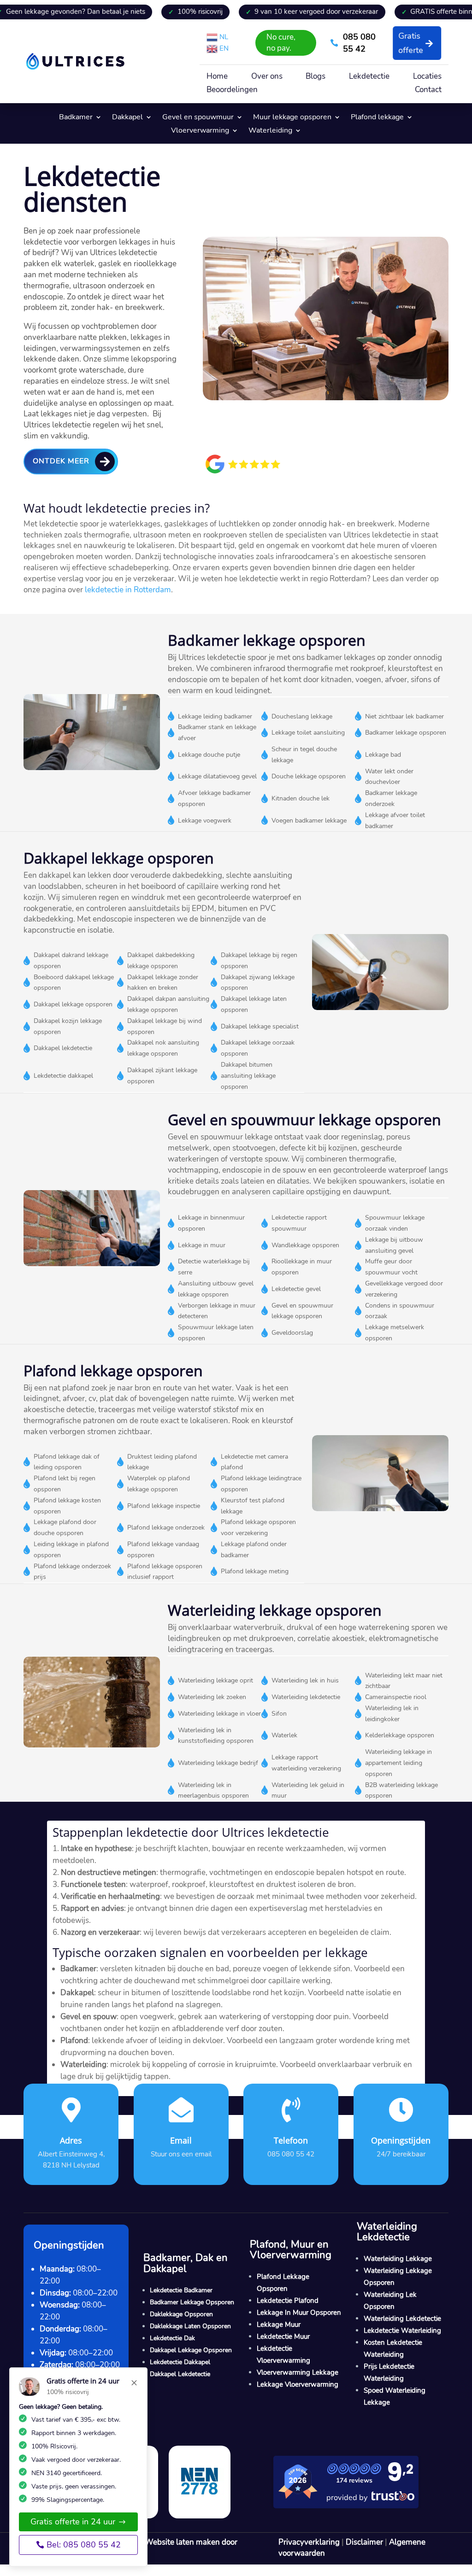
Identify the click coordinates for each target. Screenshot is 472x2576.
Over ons (267, 77)
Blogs (316, 77)
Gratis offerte (411, 43)
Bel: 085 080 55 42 (84, 2545)
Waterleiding (270, 131)
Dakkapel (127, 118)
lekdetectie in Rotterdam (128, 590)
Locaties (427, 77)
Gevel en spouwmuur (198, 118)
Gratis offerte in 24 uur (73, 2522)
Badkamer (76, 118)
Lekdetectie (369, 77)
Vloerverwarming (200, 131)
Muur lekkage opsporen (292, 118)
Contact (428, 91)
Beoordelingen (232, 91)
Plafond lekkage (377, 118)
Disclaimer (364, 2542)
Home (217, 77)
